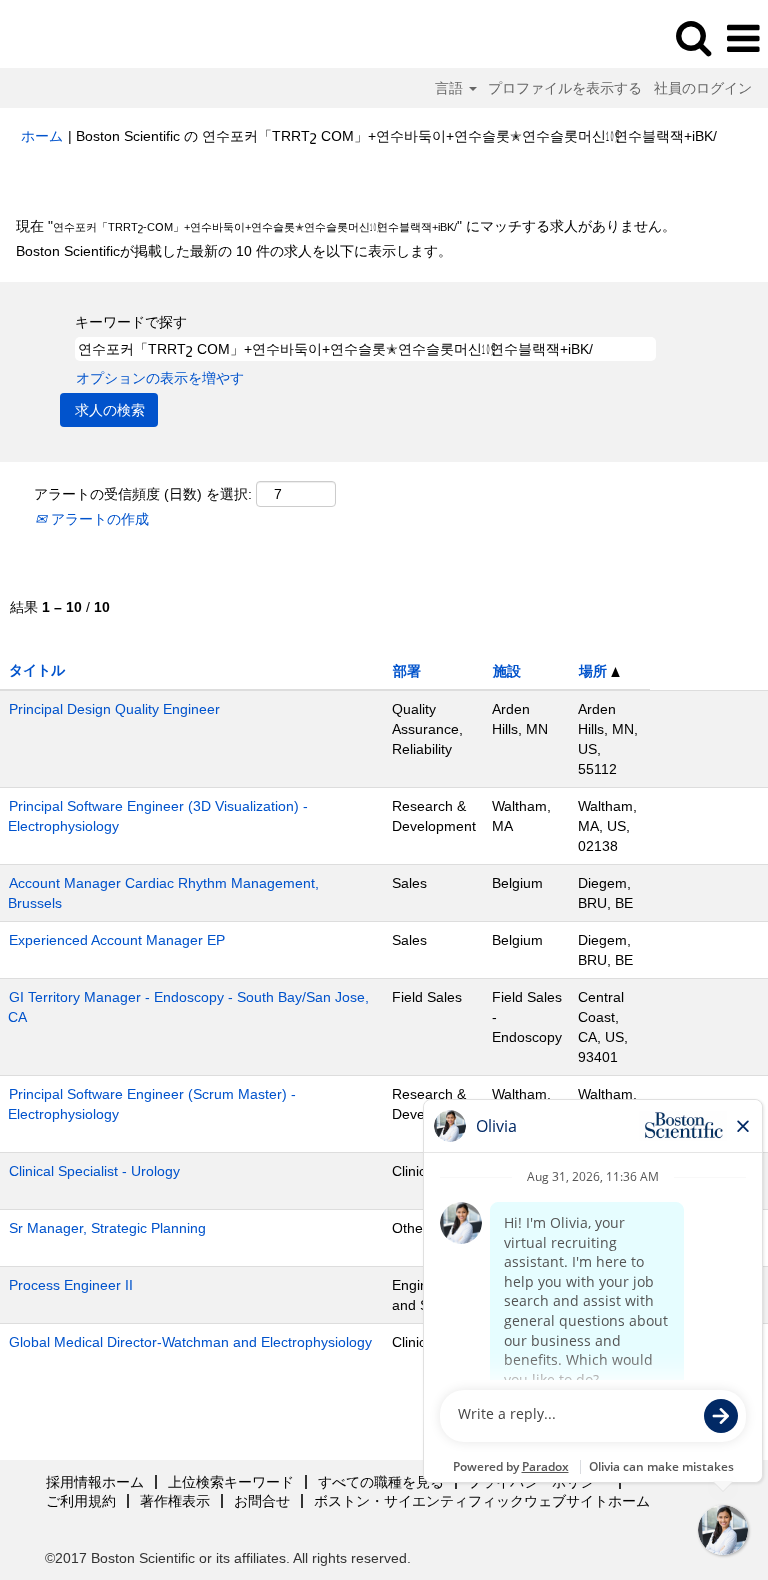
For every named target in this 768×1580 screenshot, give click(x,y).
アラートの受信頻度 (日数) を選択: (143, 494)
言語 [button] (451, 88)
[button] (743, 38)
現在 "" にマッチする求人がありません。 (346, 226)
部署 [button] (407, 671)
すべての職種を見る (381, 1482)
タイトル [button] (37, 670)
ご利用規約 (81, 1501)
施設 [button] (507, 671)
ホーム (42, 136)
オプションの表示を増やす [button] (160, 378)
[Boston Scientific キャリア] (71, 38)
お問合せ (262, 1501)
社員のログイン (703, 88)
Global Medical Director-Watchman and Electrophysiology (190, 1342)
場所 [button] (595, 671)
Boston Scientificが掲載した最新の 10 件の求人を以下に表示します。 (234, 251)
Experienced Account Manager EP (117, 940)
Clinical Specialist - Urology (94, 1171)
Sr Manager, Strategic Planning (107, 1228)
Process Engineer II (71, 1285)
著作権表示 (175, 1501)
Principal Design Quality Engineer (114, 709)
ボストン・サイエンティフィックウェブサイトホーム (482, 1501)
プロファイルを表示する (565, 88)
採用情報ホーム (95, 1482)
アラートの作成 (98, 519)
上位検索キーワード (231, 1482)
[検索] (693, 37)
